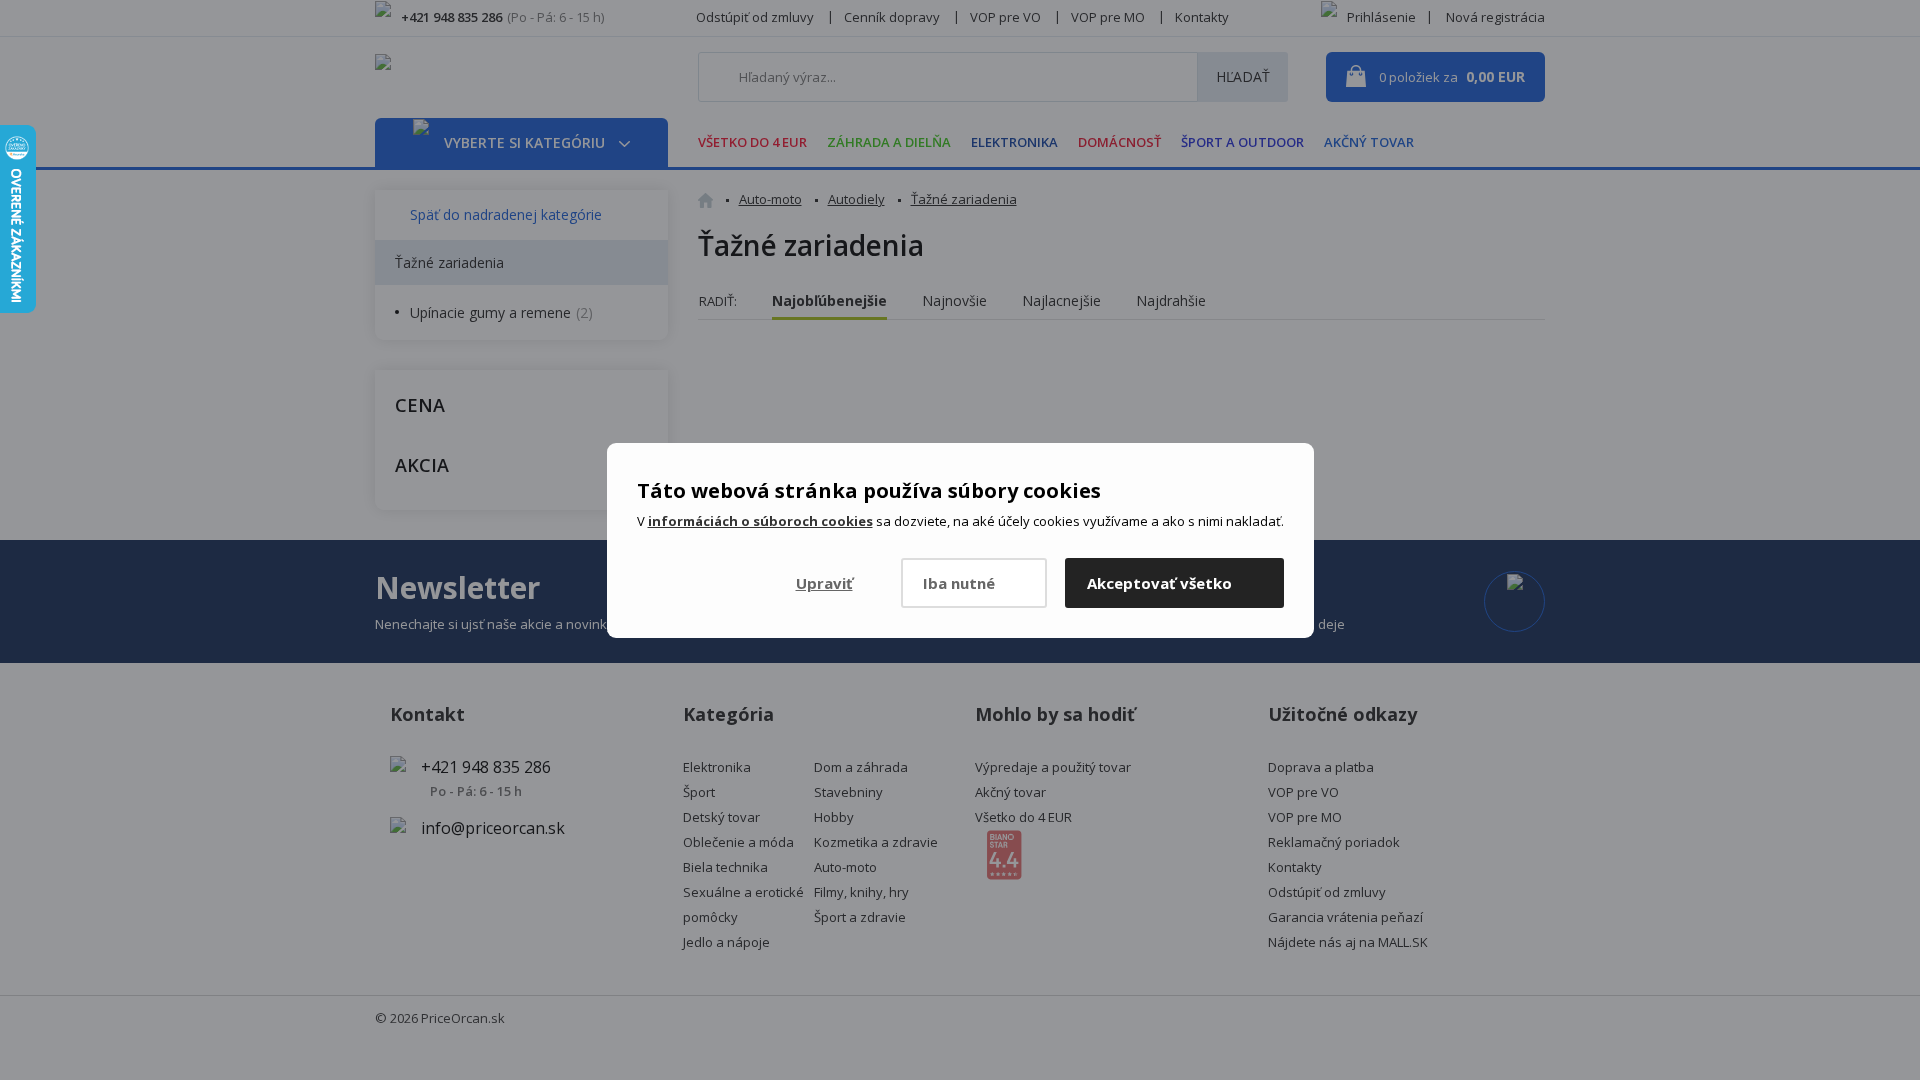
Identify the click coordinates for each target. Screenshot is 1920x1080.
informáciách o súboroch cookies (760, 521)
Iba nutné (959, 583)
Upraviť (824, 583)
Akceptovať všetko (1159, 583)
